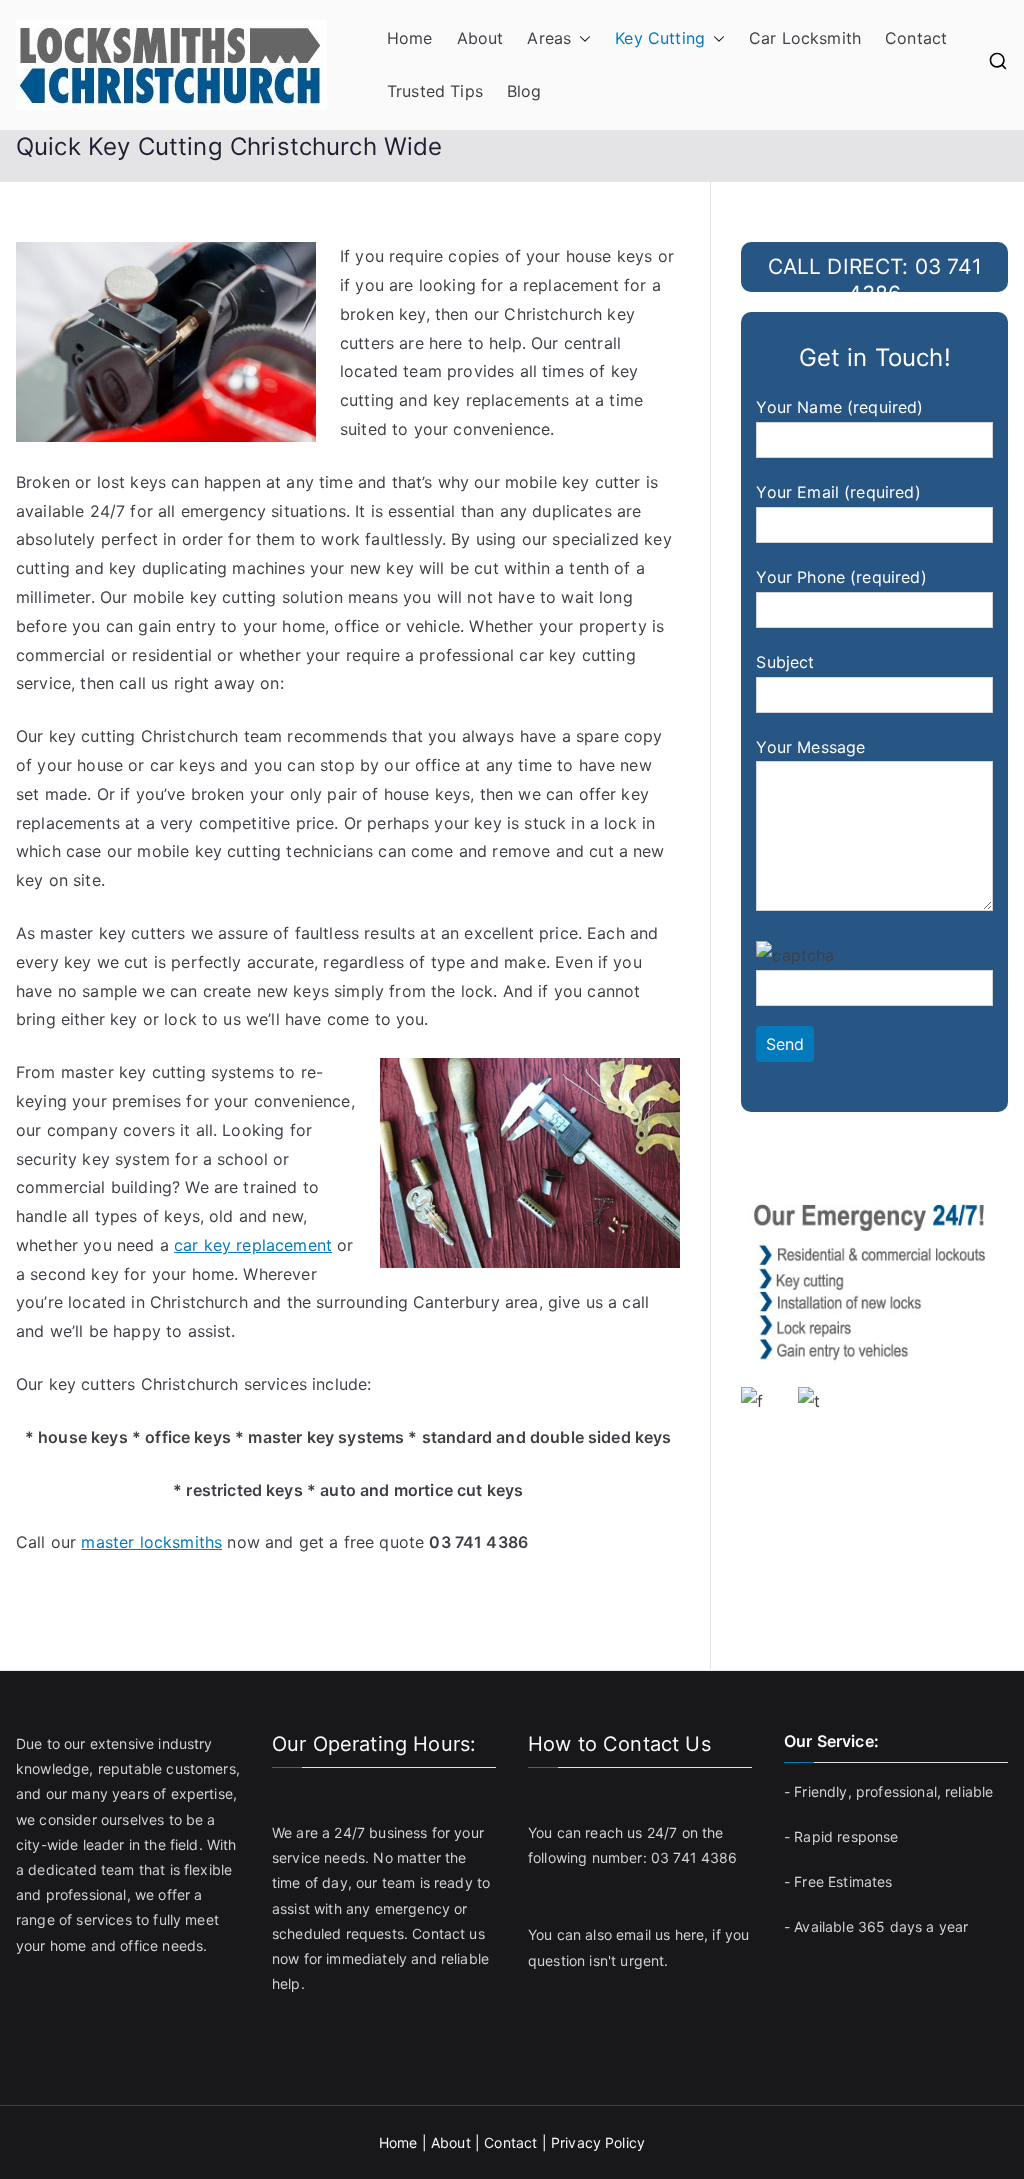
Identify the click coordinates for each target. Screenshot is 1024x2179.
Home (410, 38)
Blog (524, 91)
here (690, 1934)
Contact (916, 38)
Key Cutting (660, 38)
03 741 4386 (694, 1857)
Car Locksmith (805, 38)
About (480, 38)
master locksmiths (151, 1542)
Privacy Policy (598, 2142)
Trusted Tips (435, 91)
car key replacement (253, 1245)
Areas (549, 38)
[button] (581, 38)
